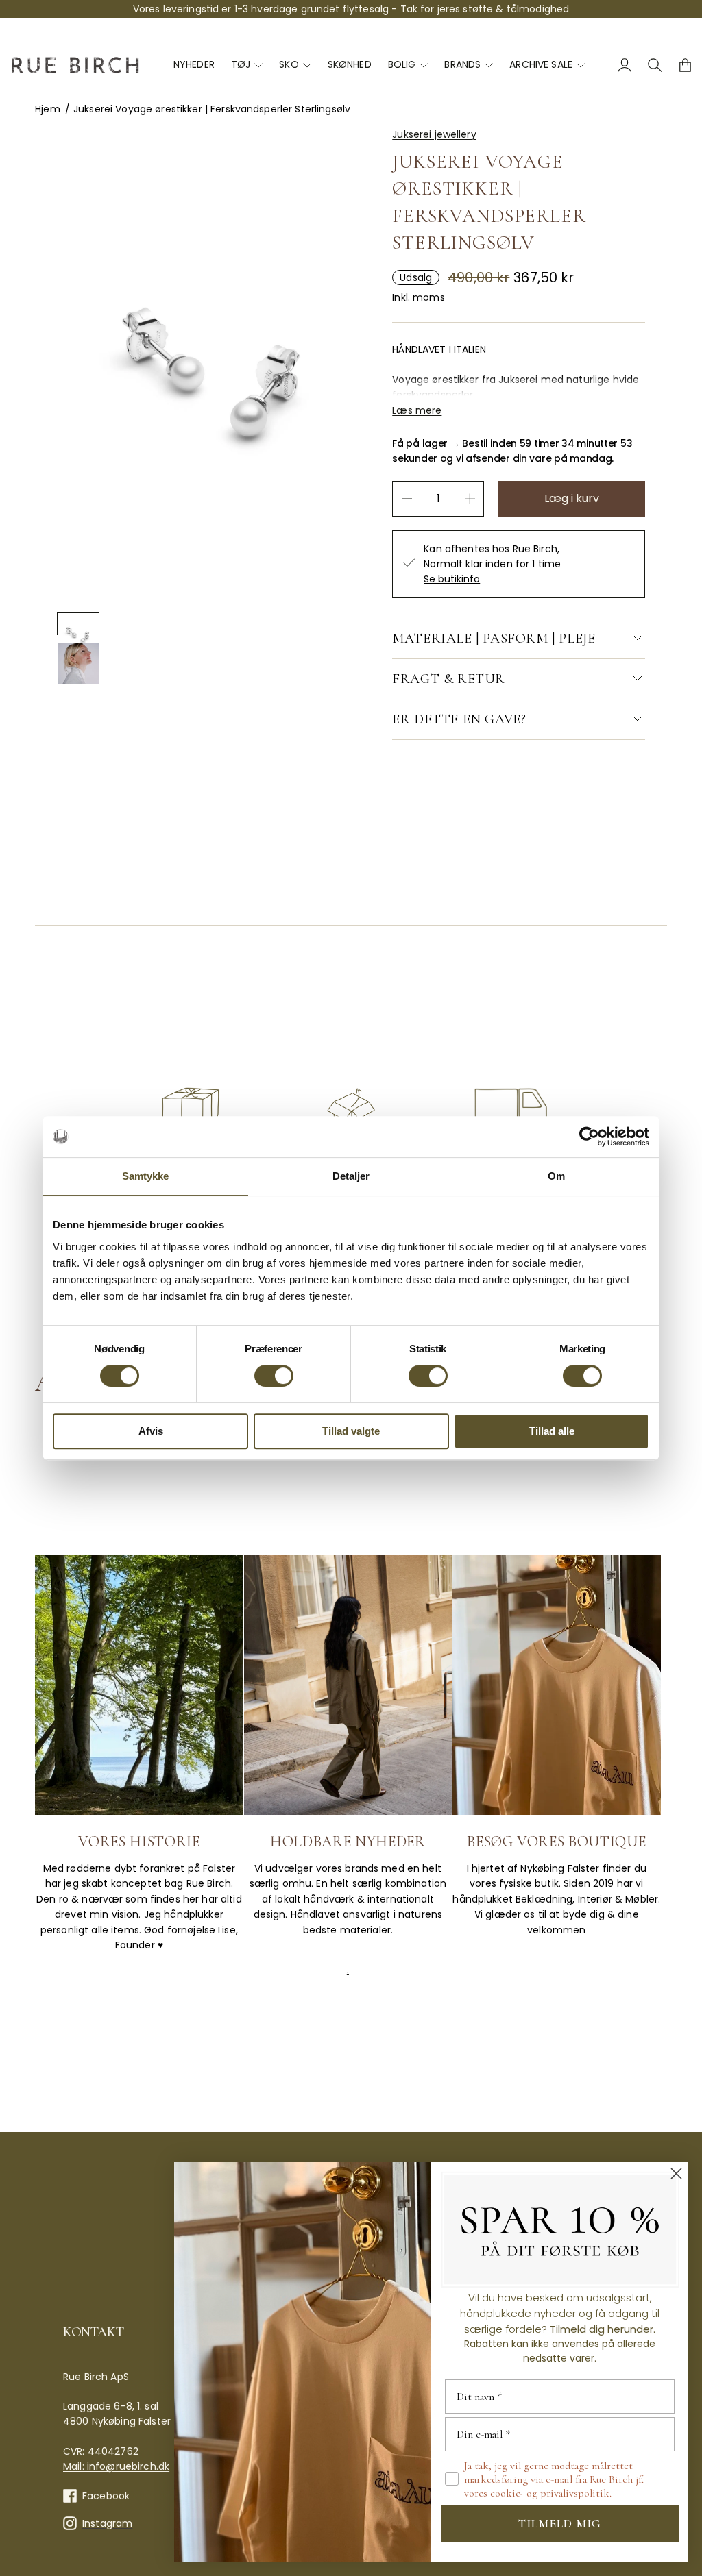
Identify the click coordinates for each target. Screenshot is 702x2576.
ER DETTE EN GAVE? (459, 719)
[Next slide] (117, 733)
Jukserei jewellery (434, 134)
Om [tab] (556, 1176)
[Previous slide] (96, 733)
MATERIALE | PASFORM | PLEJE (494, 639)
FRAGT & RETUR (449, 679)
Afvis (151, 1431)
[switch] (274, 1376)
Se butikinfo (452, 579)
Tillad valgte (351, 1431)
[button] (78, 624)
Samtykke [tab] (146, 1176)
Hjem (48, 109)
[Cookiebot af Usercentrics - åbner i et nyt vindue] (589, 1137)
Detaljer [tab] (351, 1176)
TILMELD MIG (560, 2523)
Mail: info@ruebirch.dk (116, 2466)
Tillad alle (552, 1431)
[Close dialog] (676, 2173)
